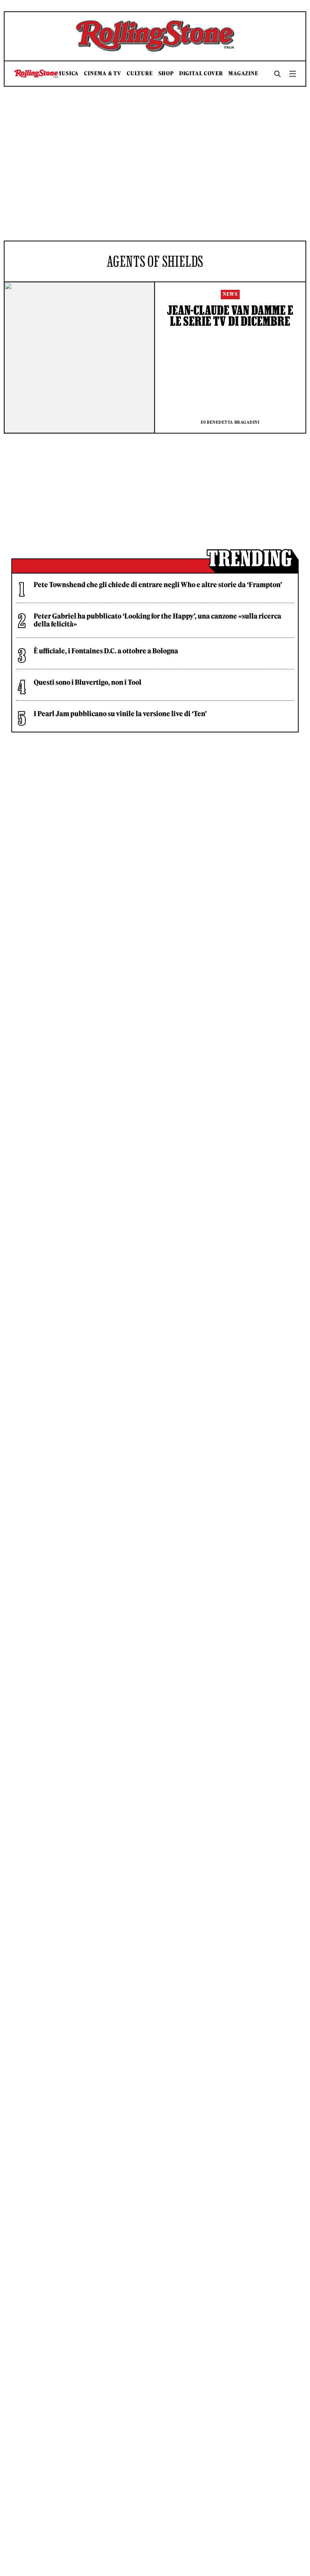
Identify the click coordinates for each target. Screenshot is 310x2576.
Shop (166, 74)
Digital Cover (201, 74)
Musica (68, 74)
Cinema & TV (103, 74)
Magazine (243, 74)
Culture (140, 74)
